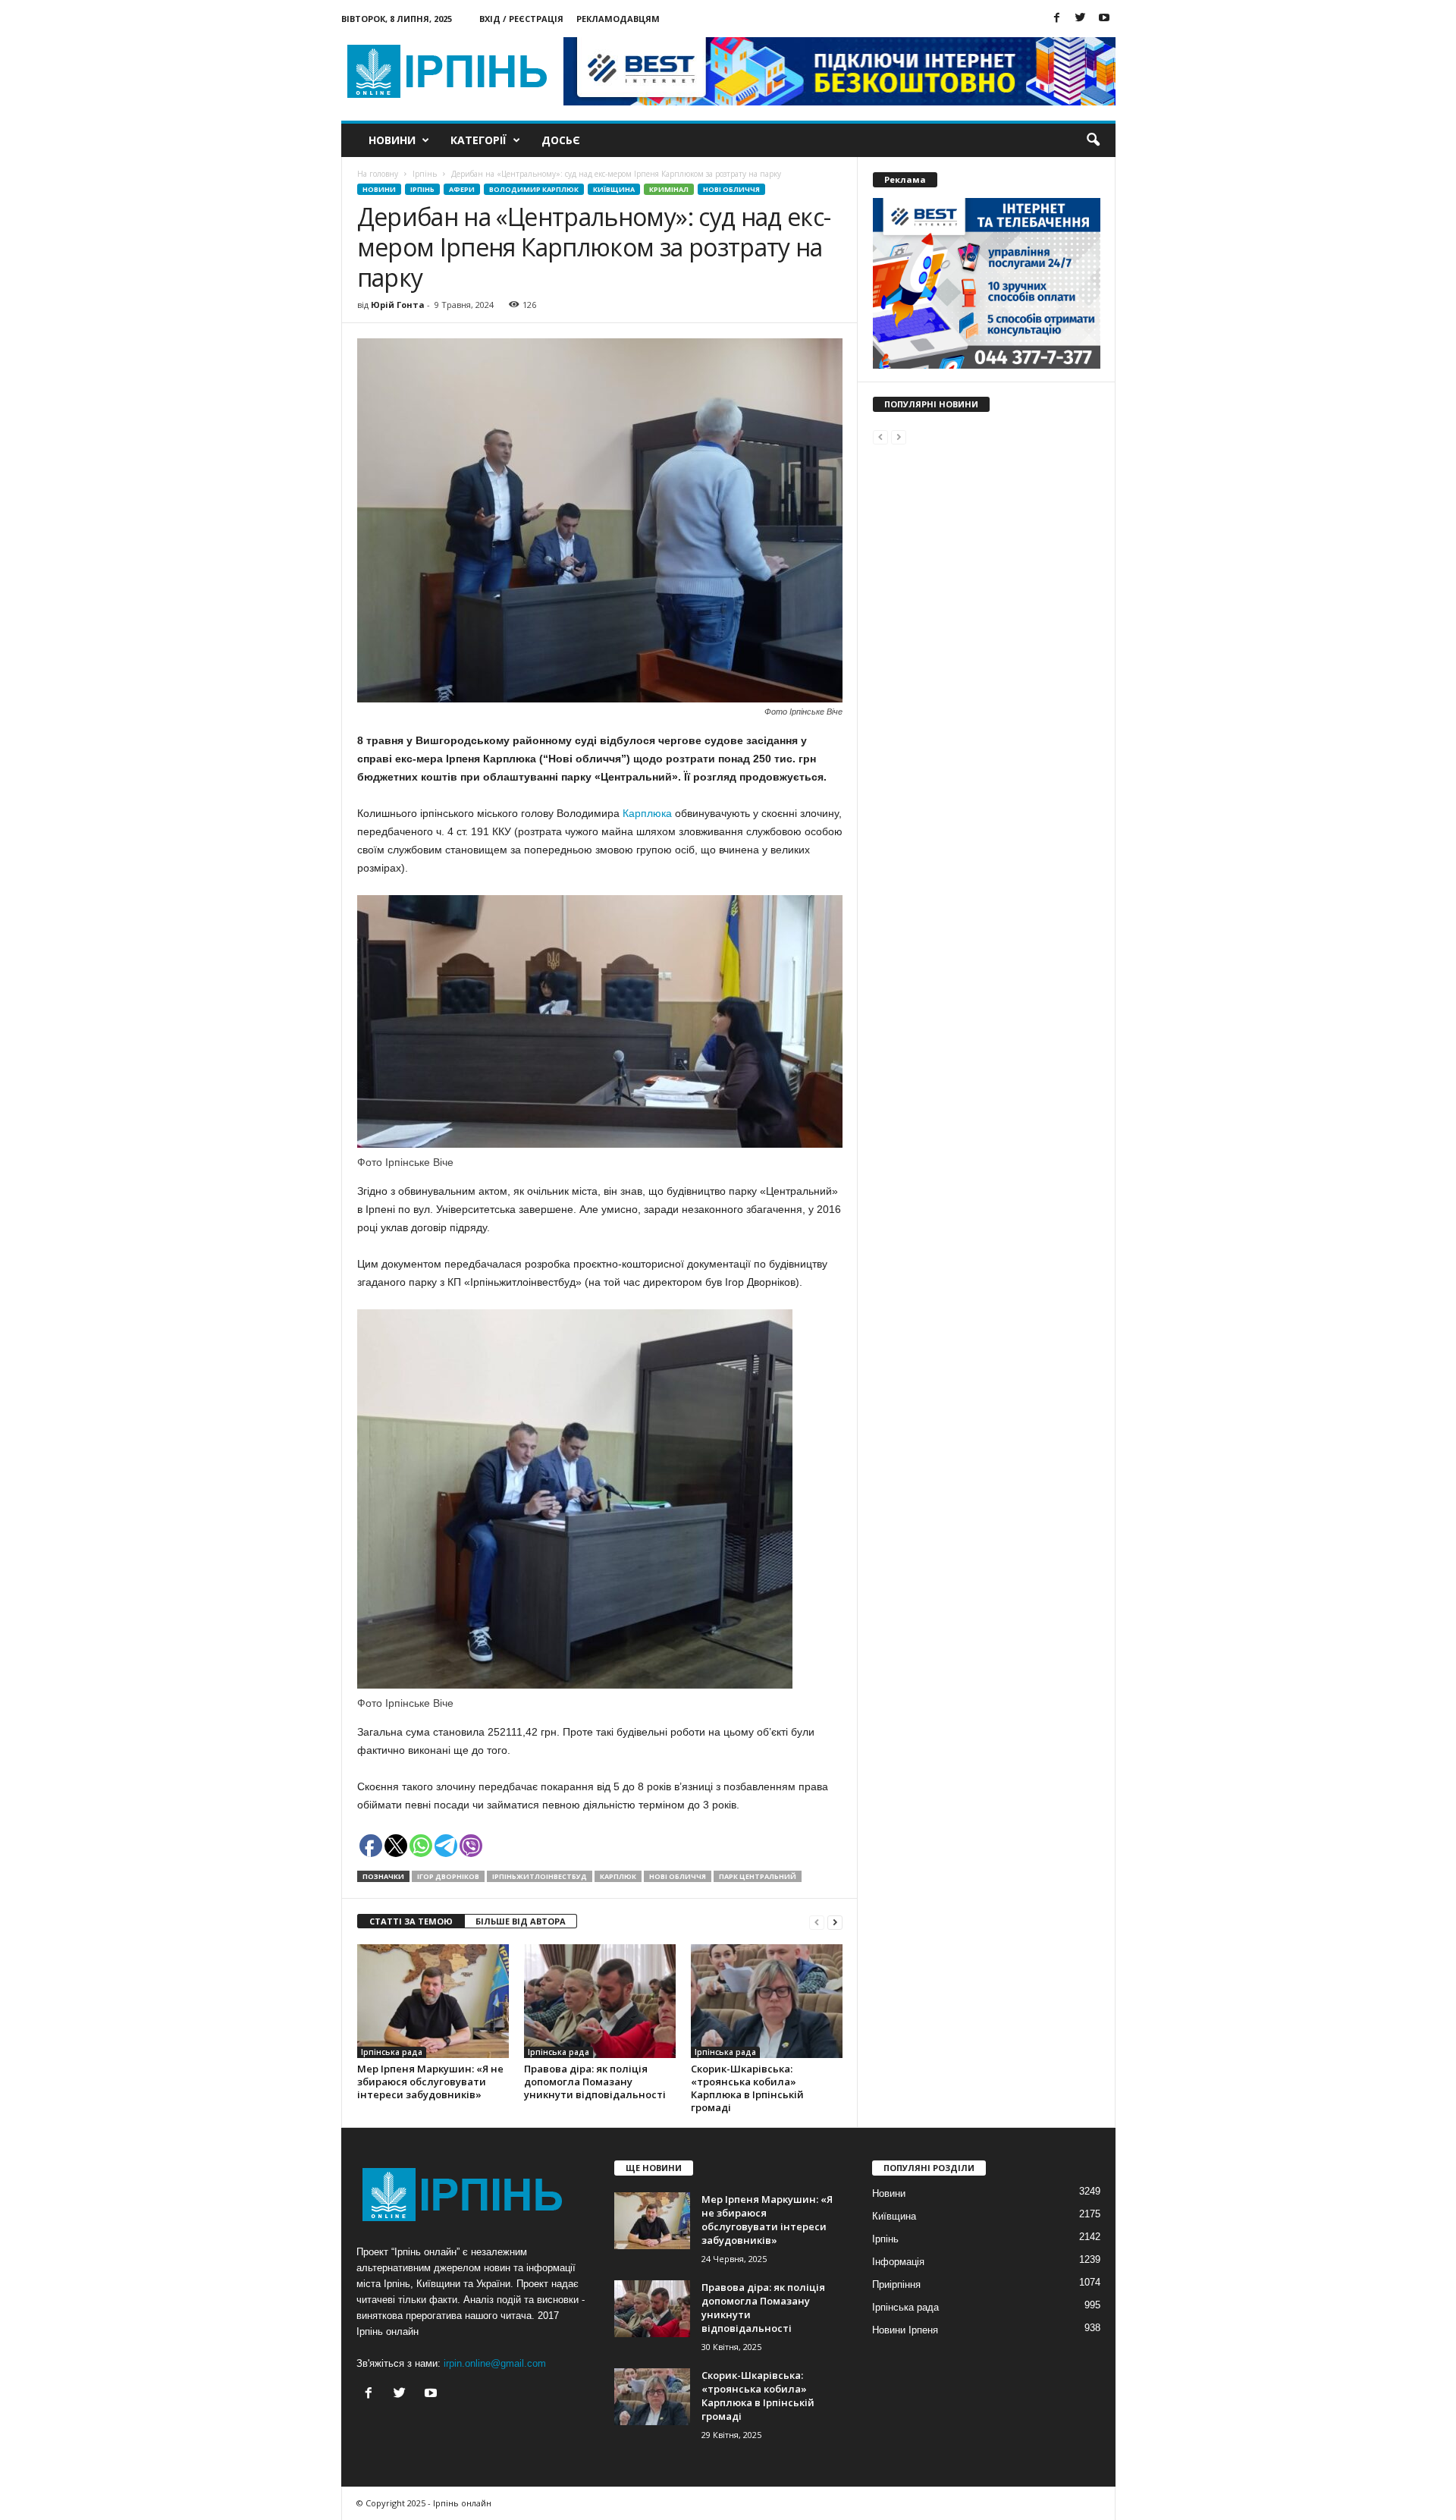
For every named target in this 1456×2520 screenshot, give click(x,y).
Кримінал (669, 189)
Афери (462, 189)
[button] (1093, 140)
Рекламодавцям (618, 19)
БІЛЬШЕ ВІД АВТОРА (521, 1921)
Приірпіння (896, 2284)
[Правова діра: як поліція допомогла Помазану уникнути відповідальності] (600, 2001)
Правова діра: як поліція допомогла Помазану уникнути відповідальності (595, 2082)
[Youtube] (1104, 19)
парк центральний (758, 1876)
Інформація (898, 2262)
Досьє (561, 140)
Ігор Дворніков (448, 1876)
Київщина (614, 189)
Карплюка (649, 813)
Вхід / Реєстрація (521, 19)
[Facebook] (1057, 19)
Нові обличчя (731, 189)
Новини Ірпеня (905, 2330)
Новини (392, 140)
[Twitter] (1081, 19)
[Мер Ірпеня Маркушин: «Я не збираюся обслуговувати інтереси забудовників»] (433, 2001)
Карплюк (618, 1876)
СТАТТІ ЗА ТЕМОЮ (411, 1921)
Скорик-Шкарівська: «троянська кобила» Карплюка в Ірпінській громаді (747, 2088)
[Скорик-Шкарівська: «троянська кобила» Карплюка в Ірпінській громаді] (767, 2001)
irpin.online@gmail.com (495, 2363)
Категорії (479, 140)
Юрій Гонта (398, 305)
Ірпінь (422, 189)
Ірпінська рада (392, 2052)
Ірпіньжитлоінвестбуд (540, 1876)
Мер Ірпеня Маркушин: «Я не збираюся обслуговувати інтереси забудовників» (430, 2082)
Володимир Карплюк (534, 189)
